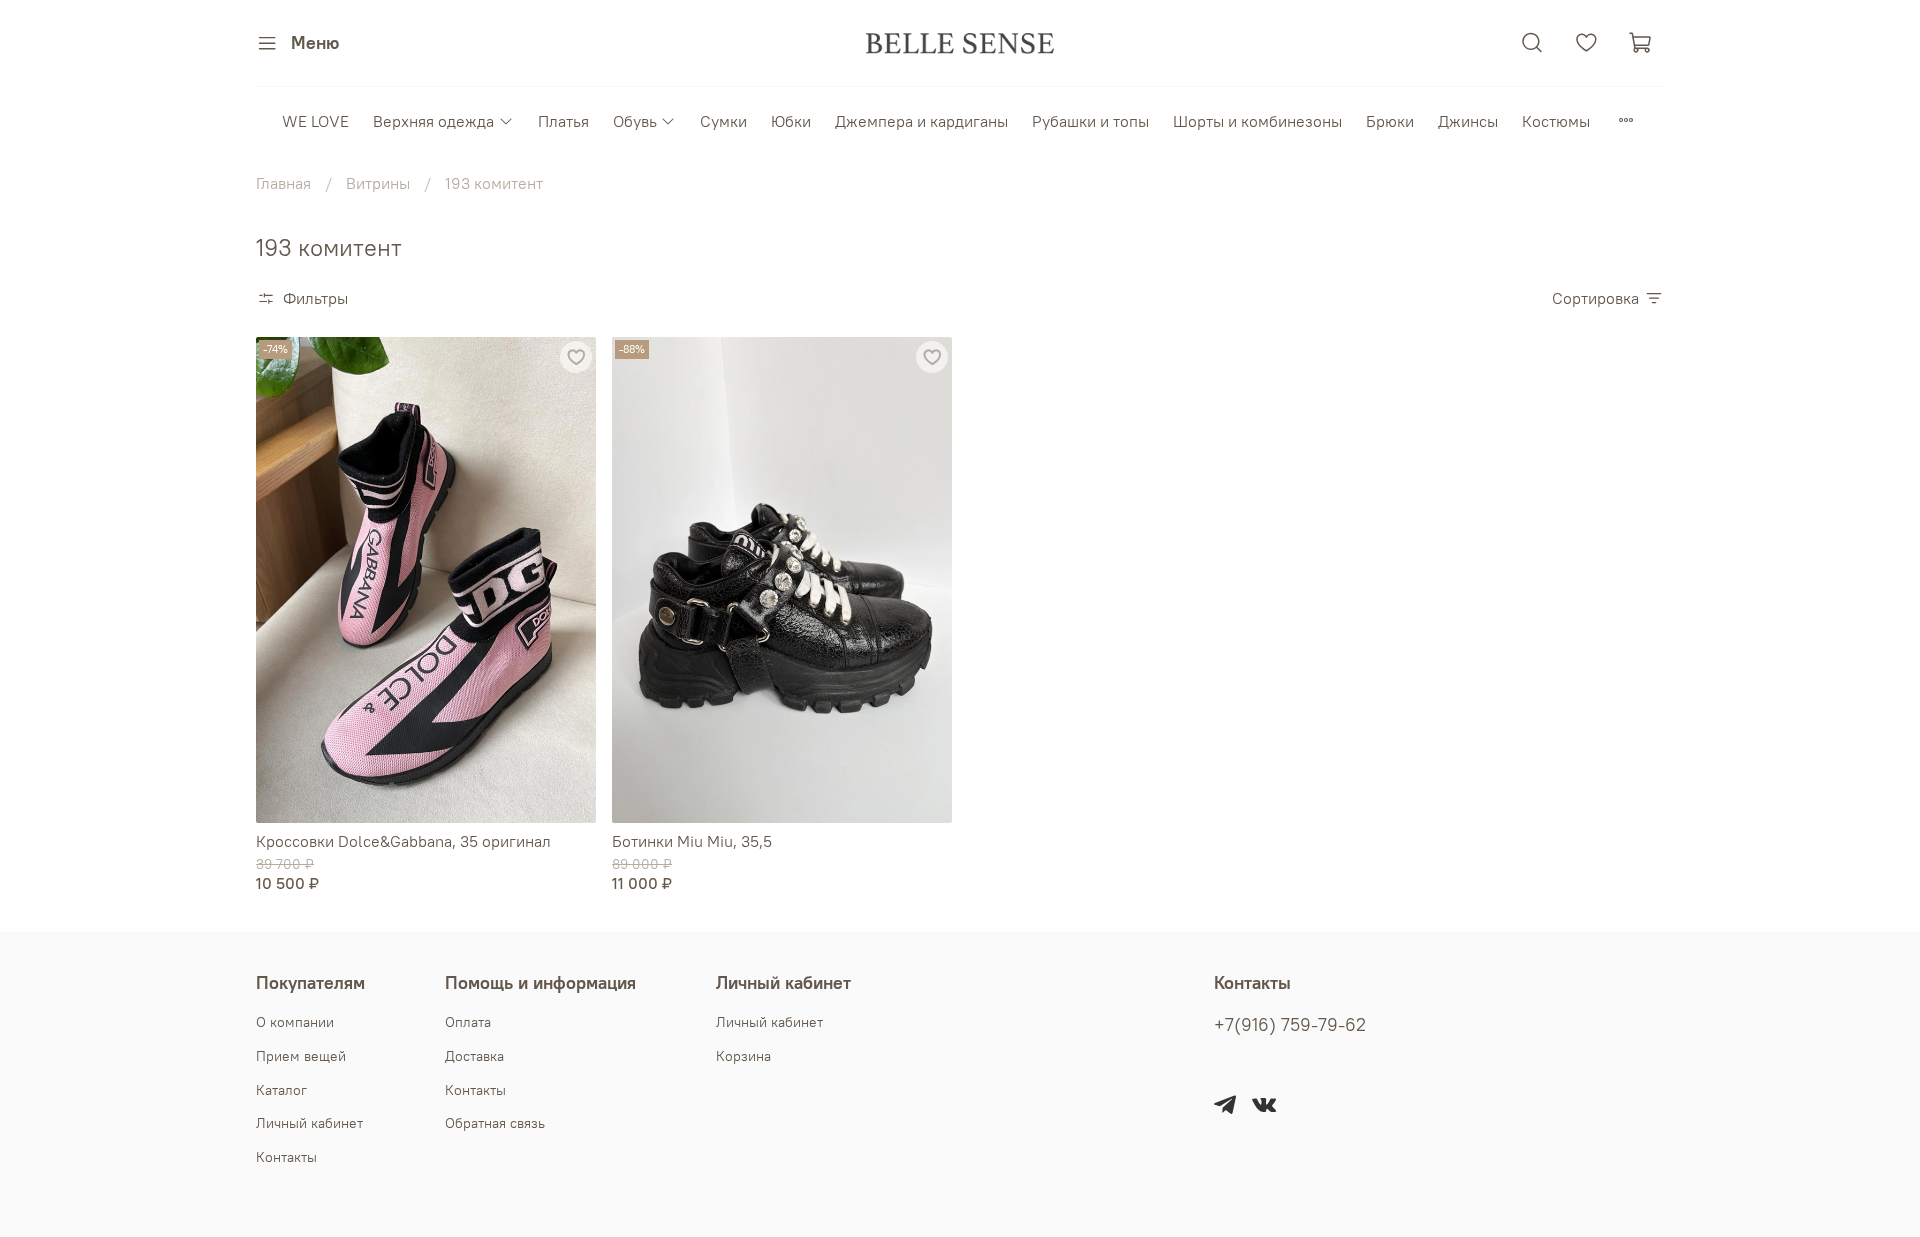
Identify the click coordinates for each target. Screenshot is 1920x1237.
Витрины (378, 183)
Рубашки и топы (1090, 121)
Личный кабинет (309, 1123)
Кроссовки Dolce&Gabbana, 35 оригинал (403, 841)
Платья (563, 121)
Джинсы (1468, 121)
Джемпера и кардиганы (921, 121)
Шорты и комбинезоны (1257, 121)
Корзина (743, 1056)
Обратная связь (495, 1123)
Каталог (281, 1090)
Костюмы (1556, 121)
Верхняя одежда (433, 121)
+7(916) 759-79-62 (1290, 1025)
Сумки (723, 121)
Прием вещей (301, 1056)
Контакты (286, 1157)
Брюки (1390, 121)
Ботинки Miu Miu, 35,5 (692, 841)
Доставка (474, 1056)
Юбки (791, 121)
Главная (283, 183)
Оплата (468, 1022)
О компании (295, 1022)
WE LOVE (315, 121)
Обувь (635, 121)
